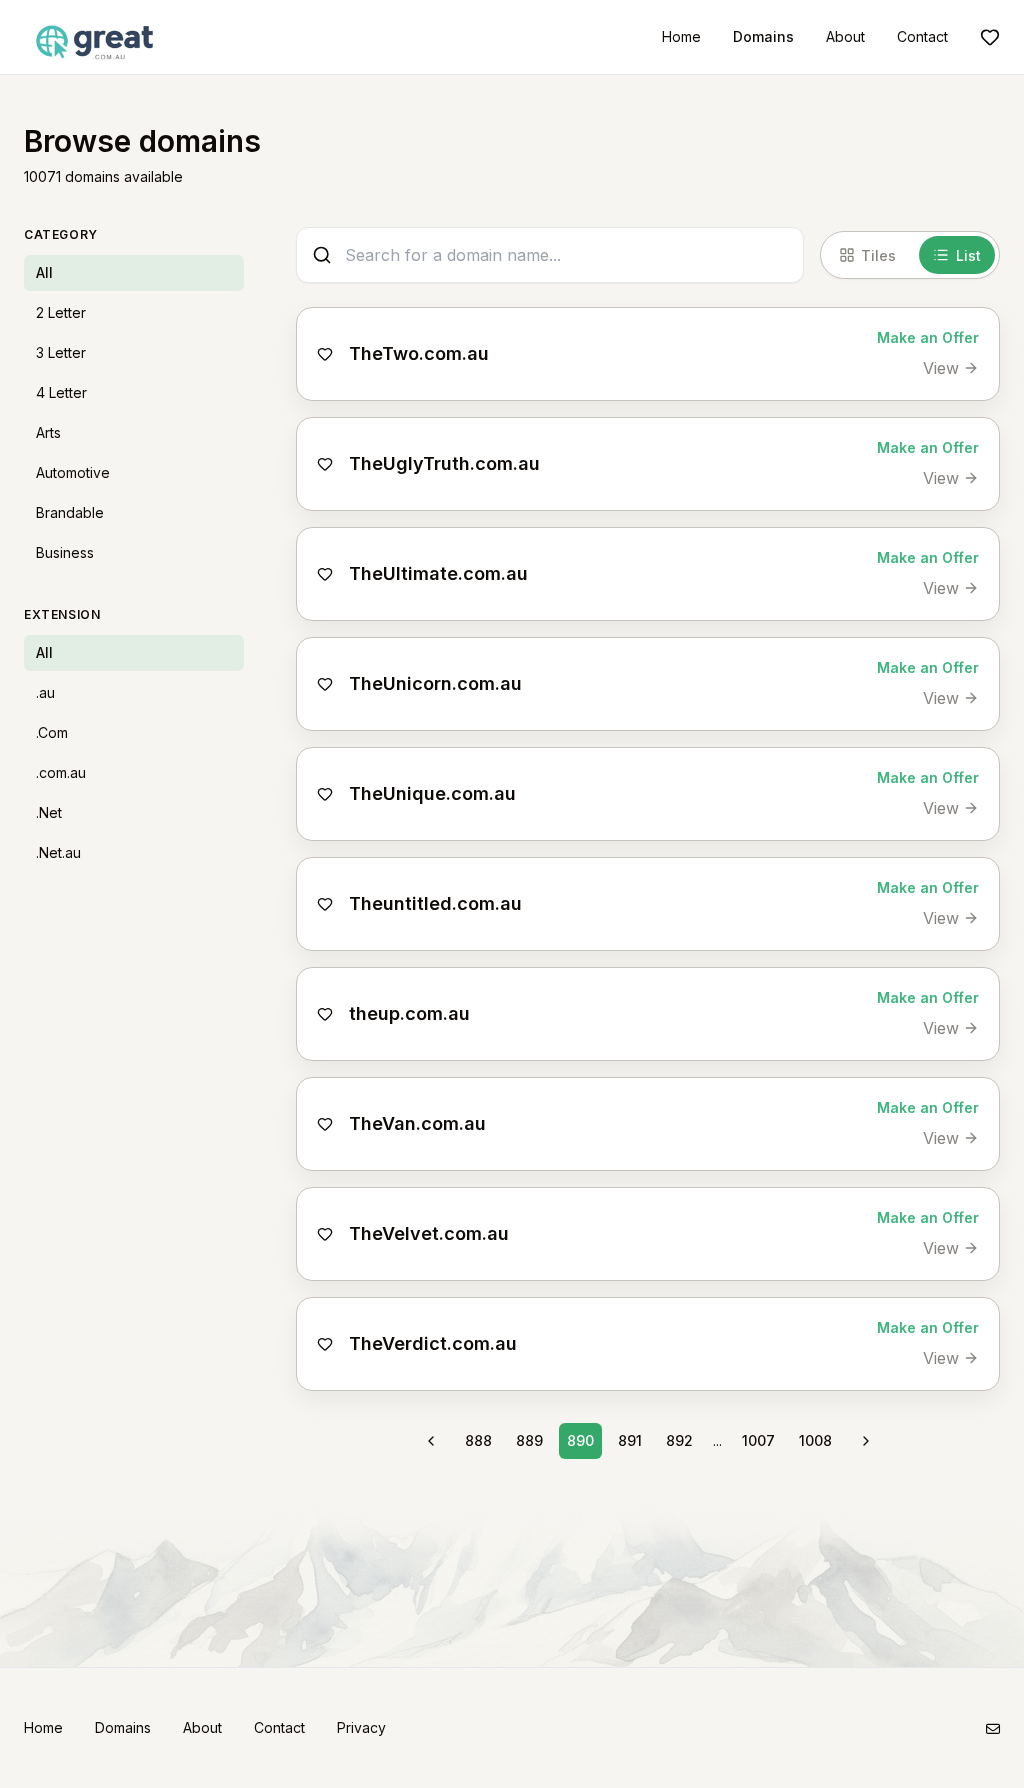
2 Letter (61, 312)
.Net (49, 812)
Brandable (70, 512)
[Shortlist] (990, 37)
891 (630, 1440)
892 (679, 1440)
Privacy (361, 1727)
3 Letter (61, 352)
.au (45, 692)
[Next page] (866, 1441)
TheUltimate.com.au (438, 573)
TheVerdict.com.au (433, 1343)
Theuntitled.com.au (435, 903)
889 (529, 1440)
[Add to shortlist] (325, 354)
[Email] (993, 1728)
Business (65, 552)
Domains (763, 36)
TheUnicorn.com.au (435, 683)
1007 (758, 1440)
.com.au (61, 772)
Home (681, 36)
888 (478, 1440)
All (44, 272)
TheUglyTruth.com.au (444, 463)
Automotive (73, 472)
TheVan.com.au (417, 1123)
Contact (922, 36)
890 (580, 1440)
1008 (815, 1440)
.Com (52, 732)
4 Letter (61, 392)
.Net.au (58, 852)
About (845, 36)
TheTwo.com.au (419, 353)
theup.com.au (409, 1013)
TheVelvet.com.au (429, 1233)
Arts (48, 432)
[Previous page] (431, 1441)
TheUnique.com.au (432, 793)
